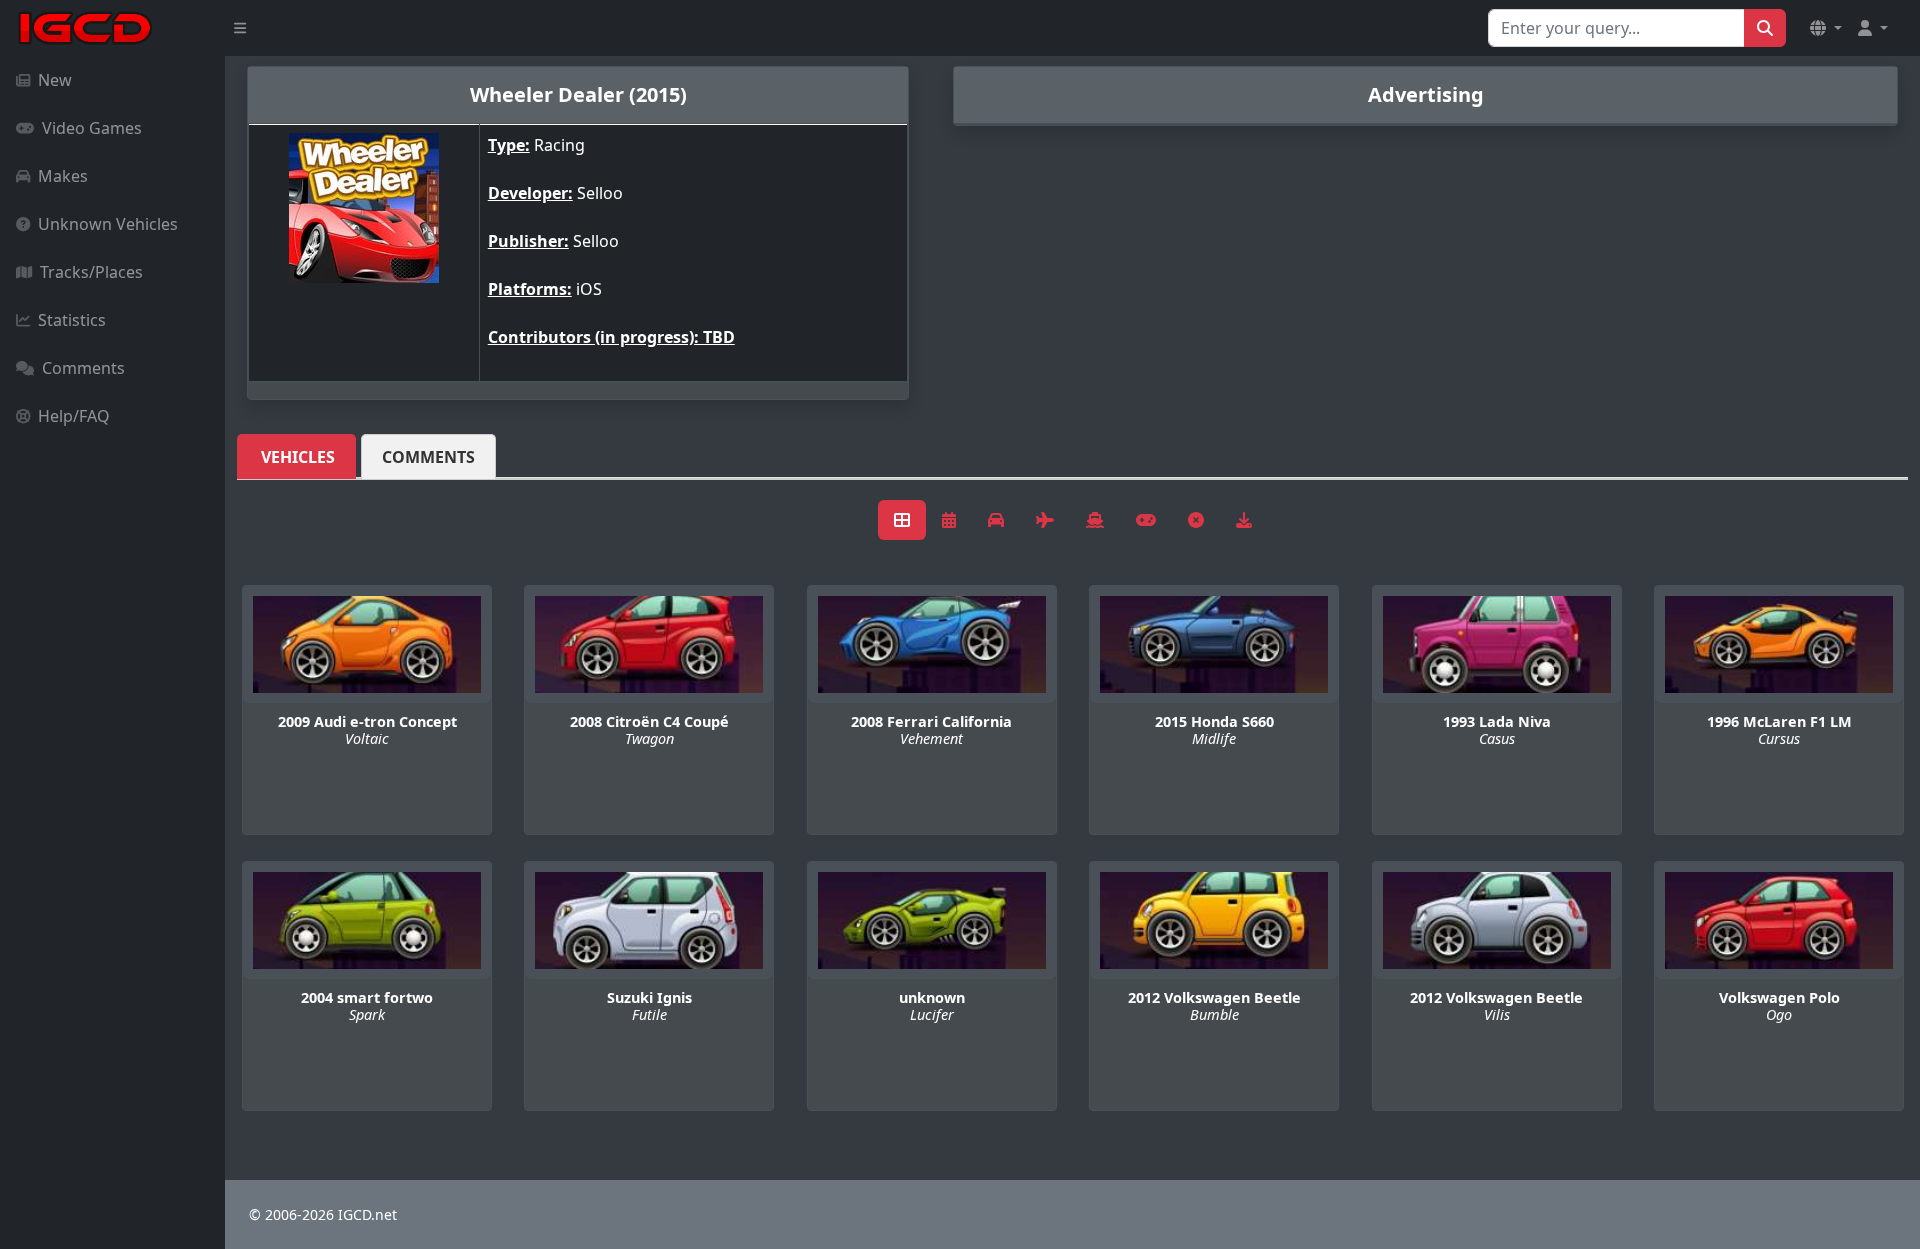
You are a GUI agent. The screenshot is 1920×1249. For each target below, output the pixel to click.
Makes (63, 176)
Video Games (92, 128)
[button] (1826, 28)
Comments (83, 368)
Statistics (72, 320)
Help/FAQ (74, 416)
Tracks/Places (91, 272)
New (55, 80)
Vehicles (298, 457)
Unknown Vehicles (108, 224)
